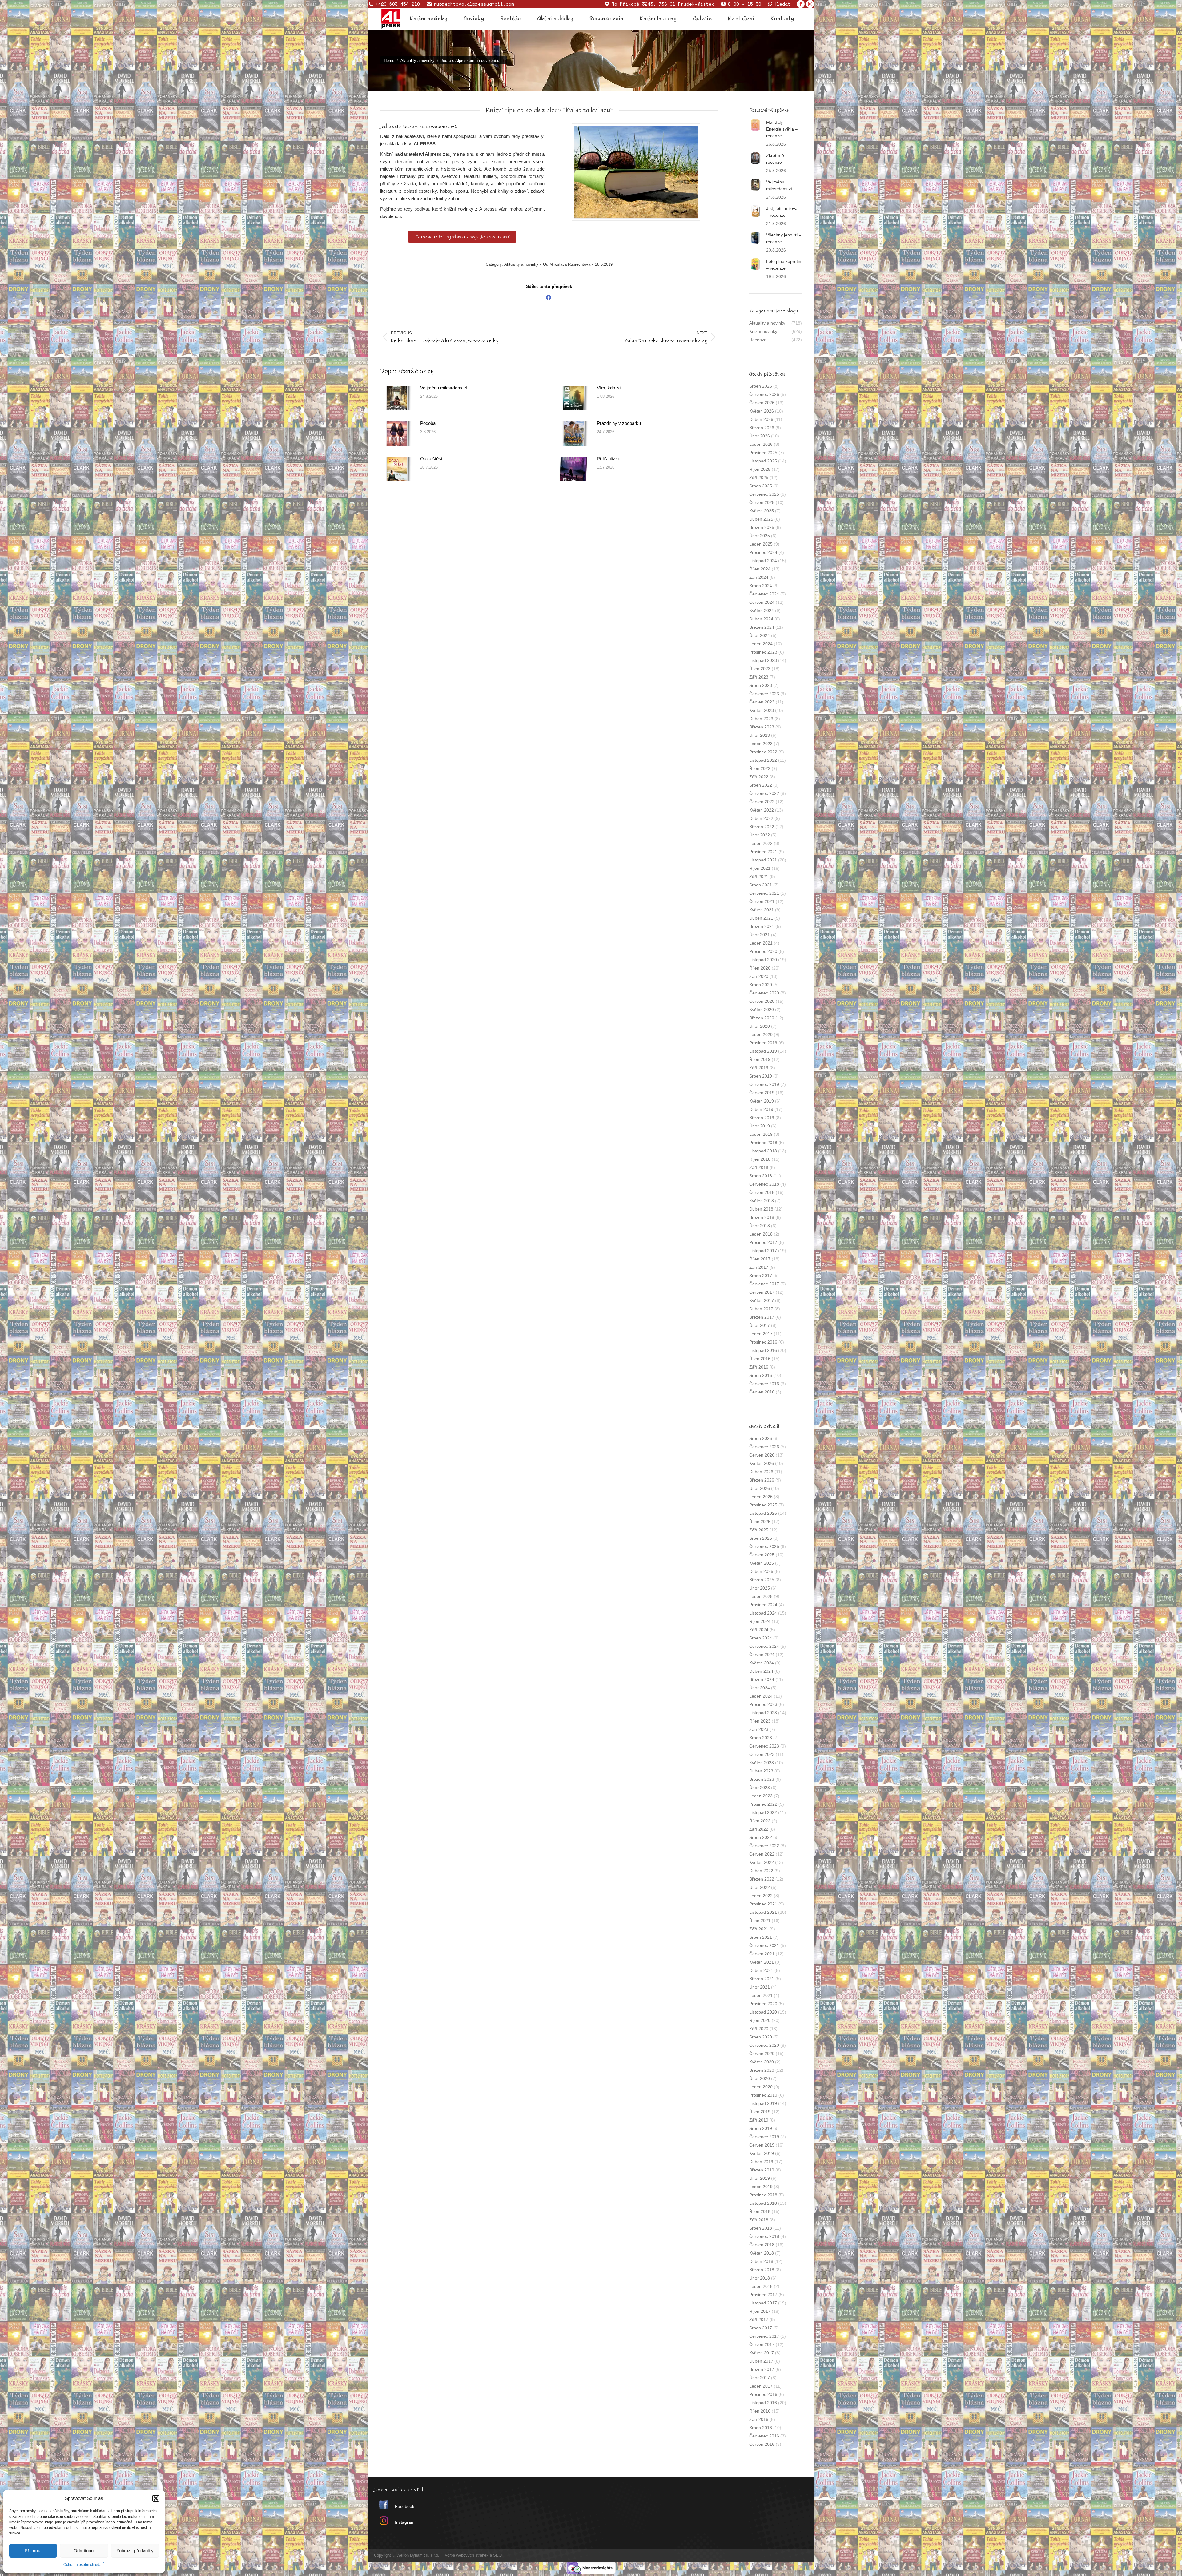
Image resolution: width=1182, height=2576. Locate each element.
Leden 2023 (761, 744)
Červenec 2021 (764, 893)
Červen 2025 (762, 502)
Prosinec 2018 (763, 1143)
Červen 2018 (762, 1192)
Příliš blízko (609, 459)
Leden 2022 (761, 843)
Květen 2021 (762, 910)
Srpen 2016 (761, 1375)
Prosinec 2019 (763, 1043)
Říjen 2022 (760, 768)
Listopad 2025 (763, 461)
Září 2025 (759, 478)
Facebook (405, 2506)
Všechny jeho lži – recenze (784, 238)
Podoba (428, 423)
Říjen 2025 (760, 469)
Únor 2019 (760, 1126)
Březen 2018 (762, 1217)
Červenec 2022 (764, 793)
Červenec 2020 (764, 993)
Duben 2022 (761, 818)
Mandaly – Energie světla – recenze (782, 129)
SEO (497, 2555)
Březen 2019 (762, 1118)
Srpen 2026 (761, 386)
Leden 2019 (761, 1134)
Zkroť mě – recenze (777, 159)
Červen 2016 (762, 1392)
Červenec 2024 (764, 594)
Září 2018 (759, 1167)
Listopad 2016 (763, 1350)
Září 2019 (759, 1068)
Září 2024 (759, 577)
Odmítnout (84, 2551)
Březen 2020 (762, 1018)
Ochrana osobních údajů (84, 2565)
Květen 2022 (762, 810)
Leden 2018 (761, 1234)
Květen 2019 (762, 1101)
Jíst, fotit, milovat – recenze (782, 212)
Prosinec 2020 (763, 951)
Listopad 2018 (763, 1151)
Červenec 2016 (764, 1384)
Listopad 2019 (763, 1051)
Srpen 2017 (761, 1276)
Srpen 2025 (761, 486)
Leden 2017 (761, 1334)
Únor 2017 (760, 1325)
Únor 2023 (760, 735)
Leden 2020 (761, 1034)
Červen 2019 (762, 1093)
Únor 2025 (760, 536)
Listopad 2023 (763, 660)
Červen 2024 (762, 602)
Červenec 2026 (764, 394)
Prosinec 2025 (763, 453)
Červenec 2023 (764, 694)
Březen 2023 (762, 727)
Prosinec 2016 (763, 1342)
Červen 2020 (762, 1001)
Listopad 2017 (763, 1251)
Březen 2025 (762, 527)
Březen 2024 (762, 627)
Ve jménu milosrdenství (444, 388)
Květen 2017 (762, 1300)
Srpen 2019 (761, 1076)
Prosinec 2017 (763, 1242)
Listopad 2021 (763, 860)
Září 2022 (759, 777)
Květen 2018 (762, 1201)
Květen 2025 (762, 511)
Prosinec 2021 (763, 852)
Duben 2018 (761, 1209)
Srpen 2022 (761, 785)
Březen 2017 (762, 1317)
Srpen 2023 (761, 685)
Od (567, 264)
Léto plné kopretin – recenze (784, 265)
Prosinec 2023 (763, 652)
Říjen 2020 (760, 968)
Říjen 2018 (760, 1159)
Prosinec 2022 (763, 752)
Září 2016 (759, 1367)
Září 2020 (759, 976)
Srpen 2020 (761, 985)
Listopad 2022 (763, 760)
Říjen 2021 (760, 868)
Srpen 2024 (761, 586)
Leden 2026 (761, 444)
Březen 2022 (762, 827)
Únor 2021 (760, 935)
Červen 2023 (762, 702)
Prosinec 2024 (763, 552)
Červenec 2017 (764, 1284)
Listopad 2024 (763, 561)
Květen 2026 (762, 411)
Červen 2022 (762, 802)
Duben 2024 (761, 619)
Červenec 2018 (764, 1184)
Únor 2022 (760, 835)
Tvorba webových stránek (466, 2555)
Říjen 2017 (760, 1259)
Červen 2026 (762, 403)
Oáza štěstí (432, 459)
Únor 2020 (760, 1026)
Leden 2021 (761, 943)
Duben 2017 (761, 1309)
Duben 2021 (761, 918)
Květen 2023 (762, 710)
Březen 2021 (762, 926)
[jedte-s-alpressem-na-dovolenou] (636, 172)
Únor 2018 (760, 1226)
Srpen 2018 (761, 1176)
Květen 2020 (762, 1010)
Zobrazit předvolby (135, 2551)
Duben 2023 (761, 719)
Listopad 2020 (763, 960)
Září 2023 (759, 677)
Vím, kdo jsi (609, 388)
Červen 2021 (762, 901)
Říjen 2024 (760, 569)
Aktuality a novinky (521, 264)
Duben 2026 (761, 419)
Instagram (405, 2522)
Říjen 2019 (760, 1059)
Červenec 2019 (764, 1084)
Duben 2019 (761, 1109)
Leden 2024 (761, 644)
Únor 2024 (760, 635)
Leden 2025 (761, 544)
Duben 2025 (761, 519)
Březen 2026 (762, 428)
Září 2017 (759, 1267)
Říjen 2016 (760, 1359)
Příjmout (33, 2551)
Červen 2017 (762, 1292)
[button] (156, 2498)
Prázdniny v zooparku (619, 423)
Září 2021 (759, 877)
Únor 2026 (760, 436)
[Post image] (397, 398)
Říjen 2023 (760, 669)
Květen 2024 (762, 611)
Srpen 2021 (761, 885)
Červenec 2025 (764, 494)
